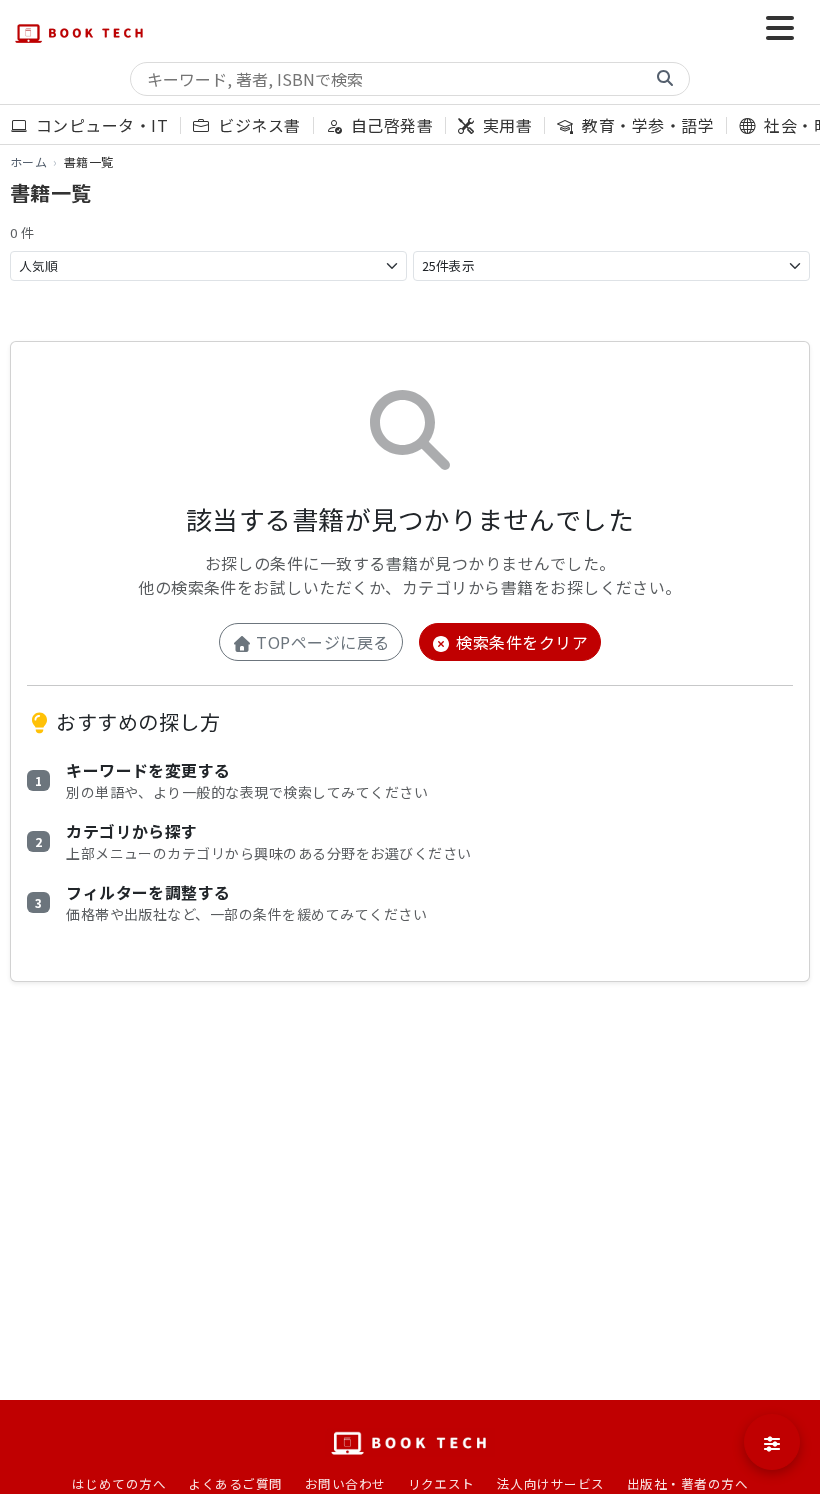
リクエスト (441, 1483)
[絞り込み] (772, 1442)
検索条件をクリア (520, 642)
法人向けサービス (551, 1483)
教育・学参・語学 (646, 125)
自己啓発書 (389, 125)
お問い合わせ (345, 1483)
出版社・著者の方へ (687, 1483)
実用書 (505, 125)
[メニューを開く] (780, 30)
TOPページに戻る (321, 642)
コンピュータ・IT (99, 125)
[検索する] (665, 79)
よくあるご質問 (235, 1483)
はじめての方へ (119, 1483)
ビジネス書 (257, 125)
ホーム (28, 161)
